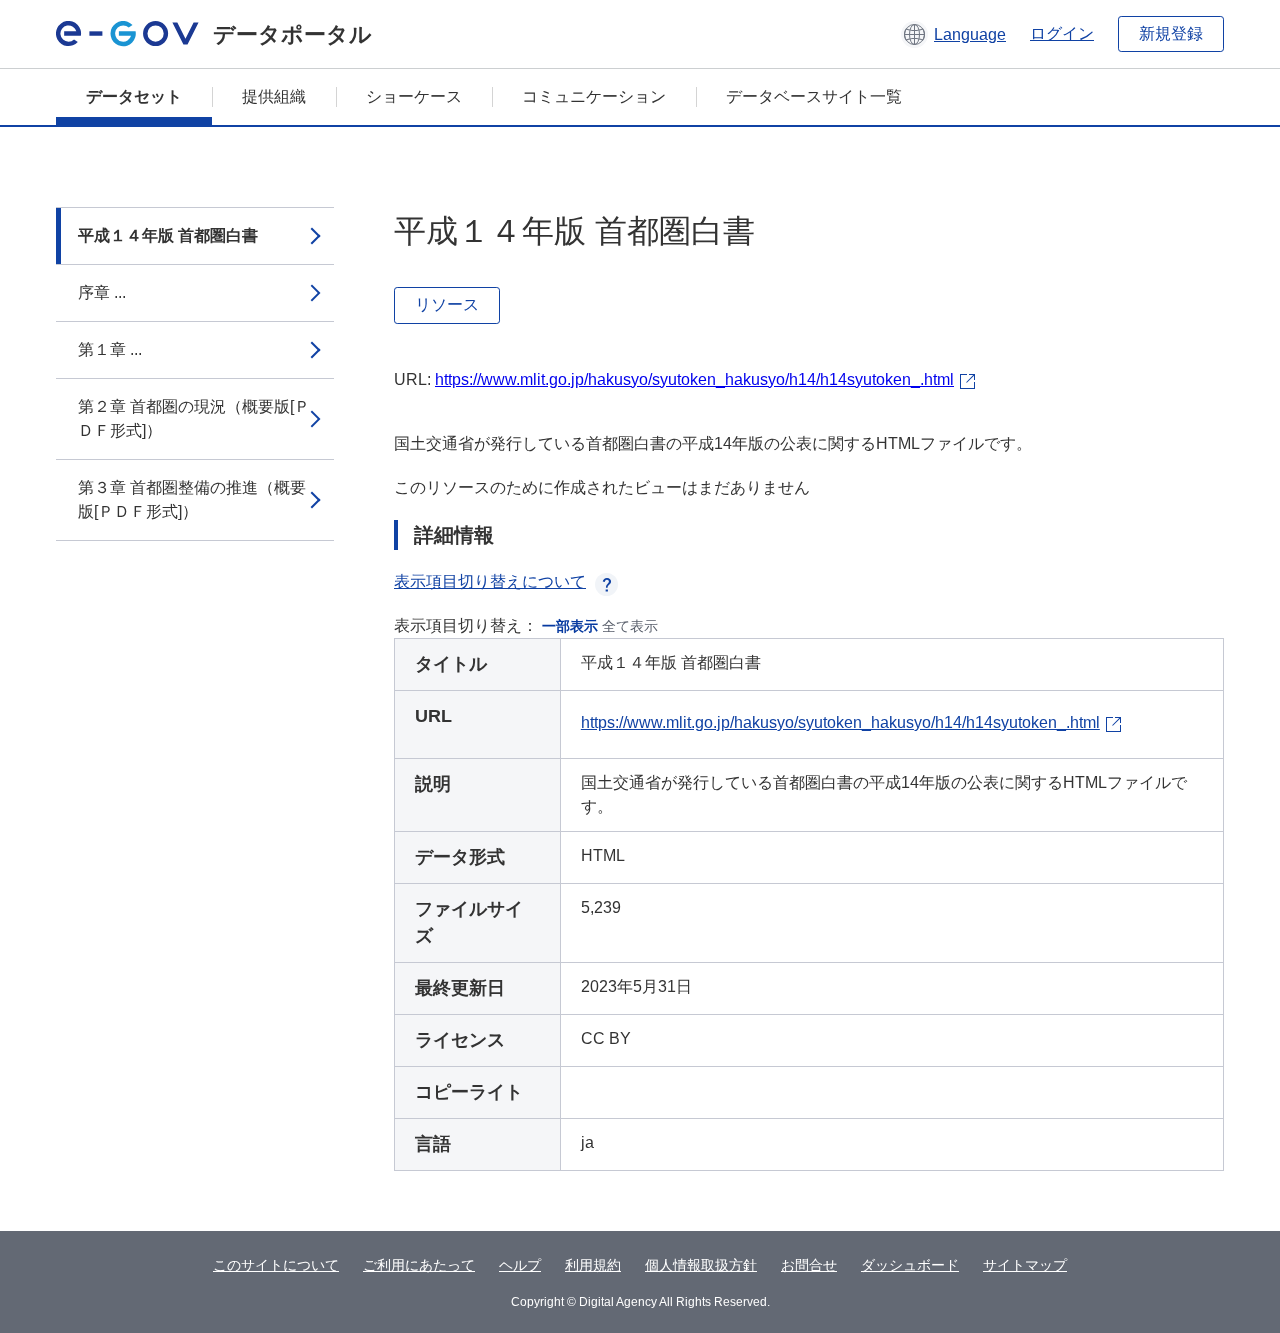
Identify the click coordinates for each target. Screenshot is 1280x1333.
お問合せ (809, 1265)
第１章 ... (110, 349)
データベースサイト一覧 (814, 96)
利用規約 (593, 1265)
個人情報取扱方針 (701, 1265)
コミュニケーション (594, 96)
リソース (447, 304)
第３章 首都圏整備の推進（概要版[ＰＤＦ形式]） (192, 499)
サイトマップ (1025, 1265)
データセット (134, 96)
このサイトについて (276, 1265)
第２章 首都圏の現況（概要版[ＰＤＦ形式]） (194, 418)
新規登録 (1171, 33)
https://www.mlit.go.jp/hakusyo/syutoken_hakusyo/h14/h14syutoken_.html (694, 379)
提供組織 (274, 96)
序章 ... (102, 292)
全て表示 (630, 626)
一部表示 (570, 626)
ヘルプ (520, 1265)
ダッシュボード (910, 1265)
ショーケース (414, 96)
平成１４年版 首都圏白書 (168, 235)
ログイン (1062, 33)
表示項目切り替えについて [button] (490, 581)
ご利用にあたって (419, 1265)
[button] (953, 34)
